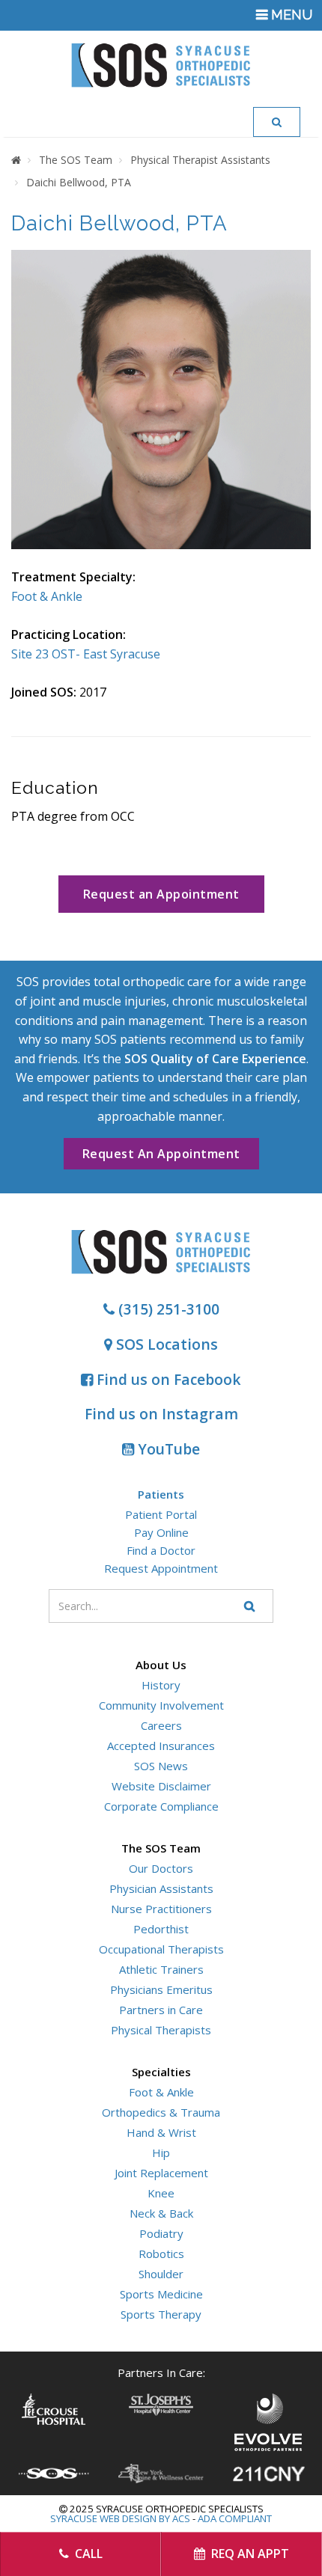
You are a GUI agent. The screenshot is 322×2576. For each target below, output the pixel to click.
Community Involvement (161, 1705)
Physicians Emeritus (161, 1989)
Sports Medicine (161, 2294)
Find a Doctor (161, 1550)
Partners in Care (161, 2010)
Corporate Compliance (161, 1806)
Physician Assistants (161, 1888)
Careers (161, 1725)
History (161, 1685)
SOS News (161, 1766)
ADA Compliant (235, 2518)
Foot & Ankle (47, 596)
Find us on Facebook (167, 1379)
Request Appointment (161, 1568)
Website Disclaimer (161, 1786)
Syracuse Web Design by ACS (120, 2518)
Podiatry (161, 2233)
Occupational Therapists (161, 1949)
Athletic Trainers (161, 1969)
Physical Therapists (161, 2030)
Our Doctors (161, 1868)
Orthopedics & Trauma (161, 2112)
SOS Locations (165, 1344)
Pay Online (161, 1532)
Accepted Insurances (161, 1746)
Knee (161, 2193)
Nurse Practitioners (161, 1909)
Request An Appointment (161, 1154)
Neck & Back (161, 2213)
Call (87, 2554)
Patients (161, 1494)
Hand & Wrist (161, 2132)
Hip (161, 2153)
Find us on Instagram (161, 1414)
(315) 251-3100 (167, 1309)
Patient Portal (161, 1514)
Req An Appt (249, 2554)
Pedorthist (161, 1929)
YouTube (167, 1449)
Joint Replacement (161, 2173)
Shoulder (161, 2274)
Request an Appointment (161, 894)
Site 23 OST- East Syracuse (86, 654)
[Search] (277, 122)
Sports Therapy (161, 2314)
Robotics (161, 2254)
